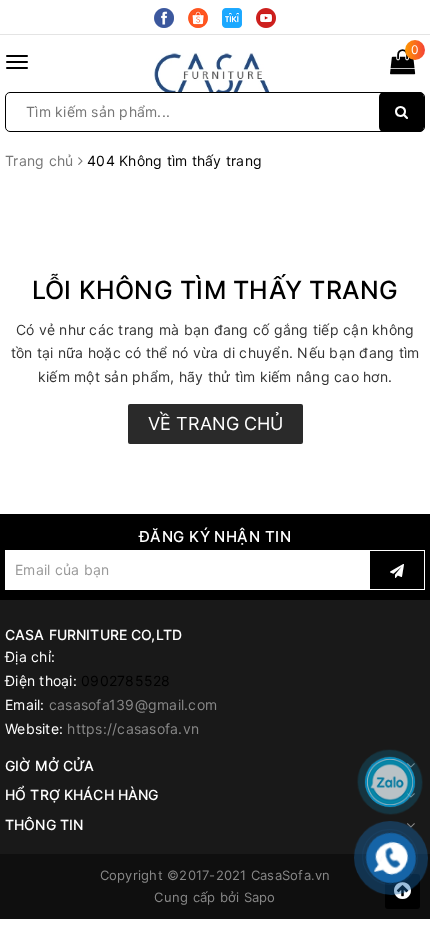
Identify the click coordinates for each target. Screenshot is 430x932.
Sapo (260, 897)
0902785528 (126, 680)
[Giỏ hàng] (402, 65)
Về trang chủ (215, 423)
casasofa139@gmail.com (133, 704)
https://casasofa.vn (133, 728)
